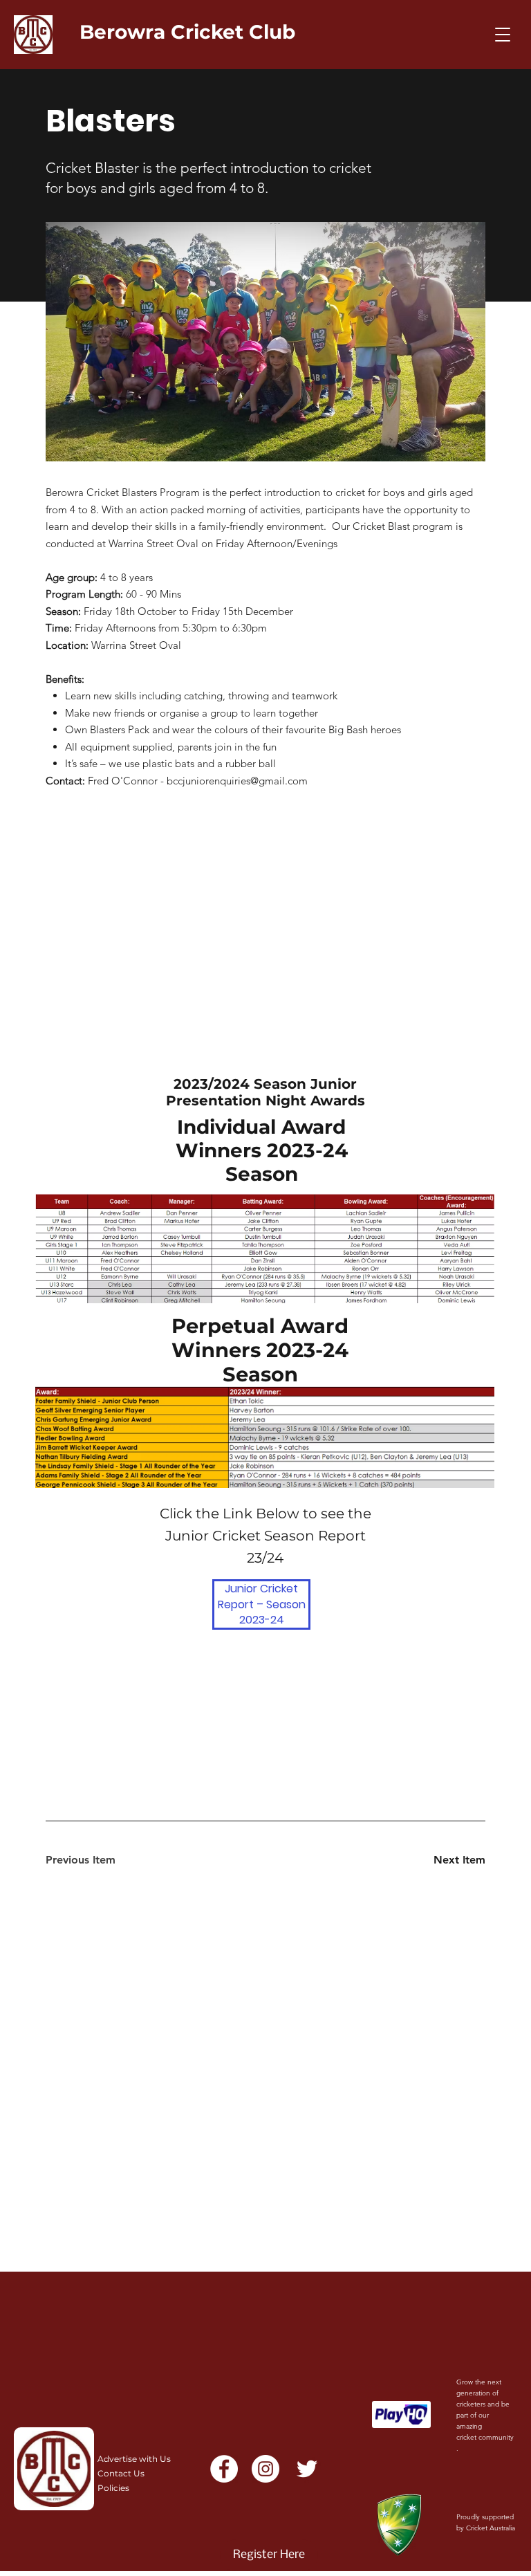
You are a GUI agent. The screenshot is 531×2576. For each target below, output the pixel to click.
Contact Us (121, 2473)
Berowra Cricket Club (187, 32)
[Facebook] (224, 2469)
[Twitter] (307, 2469)
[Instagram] (265, 2469)
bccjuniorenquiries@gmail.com (237, 781)
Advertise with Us (134, 2459)
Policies (113, 2488)
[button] (503, 35)
